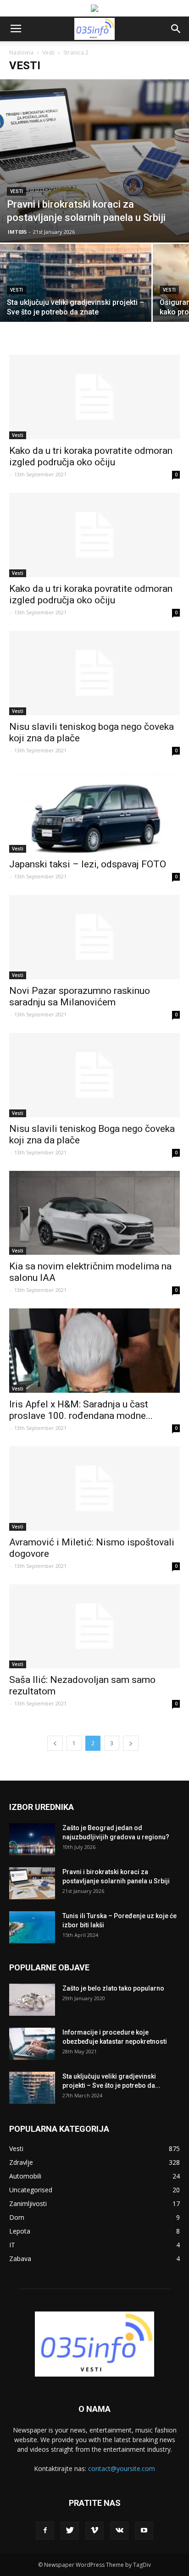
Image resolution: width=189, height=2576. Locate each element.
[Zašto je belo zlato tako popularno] (32, 2000)
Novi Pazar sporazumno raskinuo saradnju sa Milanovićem (80, 996)
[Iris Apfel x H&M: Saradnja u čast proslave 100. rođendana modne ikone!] (94, 1351)
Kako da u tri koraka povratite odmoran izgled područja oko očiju (91, 456)
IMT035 (17, 232)
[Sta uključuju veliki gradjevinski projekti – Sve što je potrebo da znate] (76, 300)
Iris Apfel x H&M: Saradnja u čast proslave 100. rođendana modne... (81, 1410)
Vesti (48, 52)
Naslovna (21, 52)
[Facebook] (45, 2531)
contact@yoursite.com (122, 2468)
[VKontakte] (119, 2531)
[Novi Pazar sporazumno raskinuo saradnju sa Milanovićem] (94, 937)
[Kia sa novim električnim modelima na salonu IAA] (94, 1213)
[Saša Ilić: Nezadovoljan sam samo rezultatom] (94, 1627)
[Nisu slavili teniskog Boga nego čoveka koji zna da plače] (94, 1075)
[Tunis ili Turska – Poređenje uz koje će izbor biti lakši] (32, 1927)
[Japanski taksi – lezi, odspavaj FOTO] (94, 811)
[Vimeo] (94, 2531)
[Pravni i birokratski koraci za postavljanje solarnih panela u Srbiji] (94, 161)
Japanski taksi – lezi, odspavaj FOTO (88, 864)
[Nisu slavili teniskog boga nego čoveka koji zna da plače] (94, 673)
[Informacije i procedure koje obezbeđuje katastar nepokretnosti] (32, 2044)
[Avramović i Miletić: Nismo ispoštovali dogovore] (94, 1489)
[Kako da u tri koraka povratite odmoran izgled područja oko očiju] (94, 397)
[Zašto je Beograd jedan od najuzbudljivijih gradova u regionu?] (32, 1839)
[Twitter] (70, 2531)
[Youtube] (144, 2531)
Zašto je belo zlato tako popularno (113, 1988)
